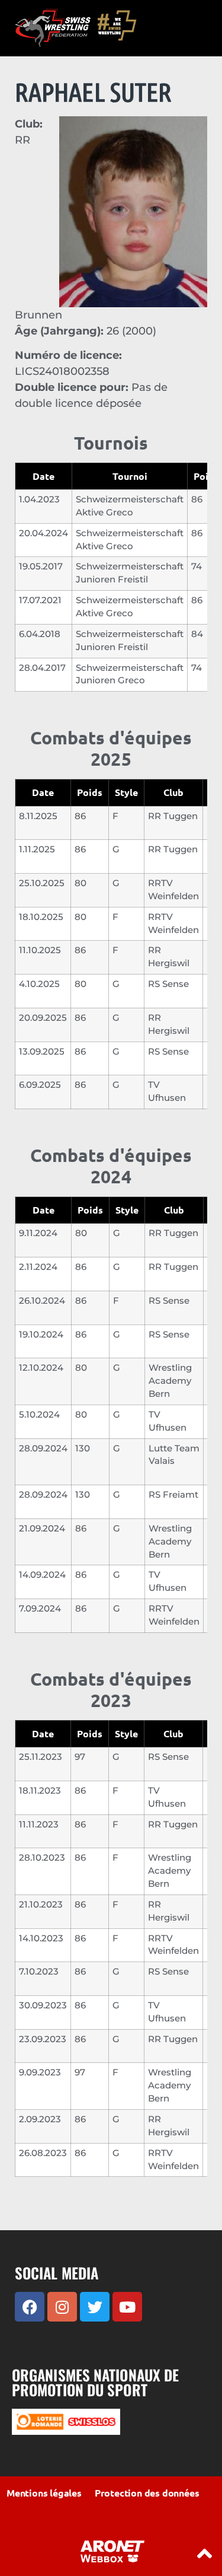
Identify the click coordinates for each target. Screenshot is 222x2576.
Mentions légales (44, 2493)
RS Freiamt (173, 1495)
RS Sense (168, 984)
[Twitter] (95, 2307)
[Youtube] (127, 2307)
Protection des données (147, 2493)
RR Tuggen (173, 816)
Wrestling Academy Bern (170, 1381)
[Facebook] (30, 2307)
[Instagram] (62, 2307)
